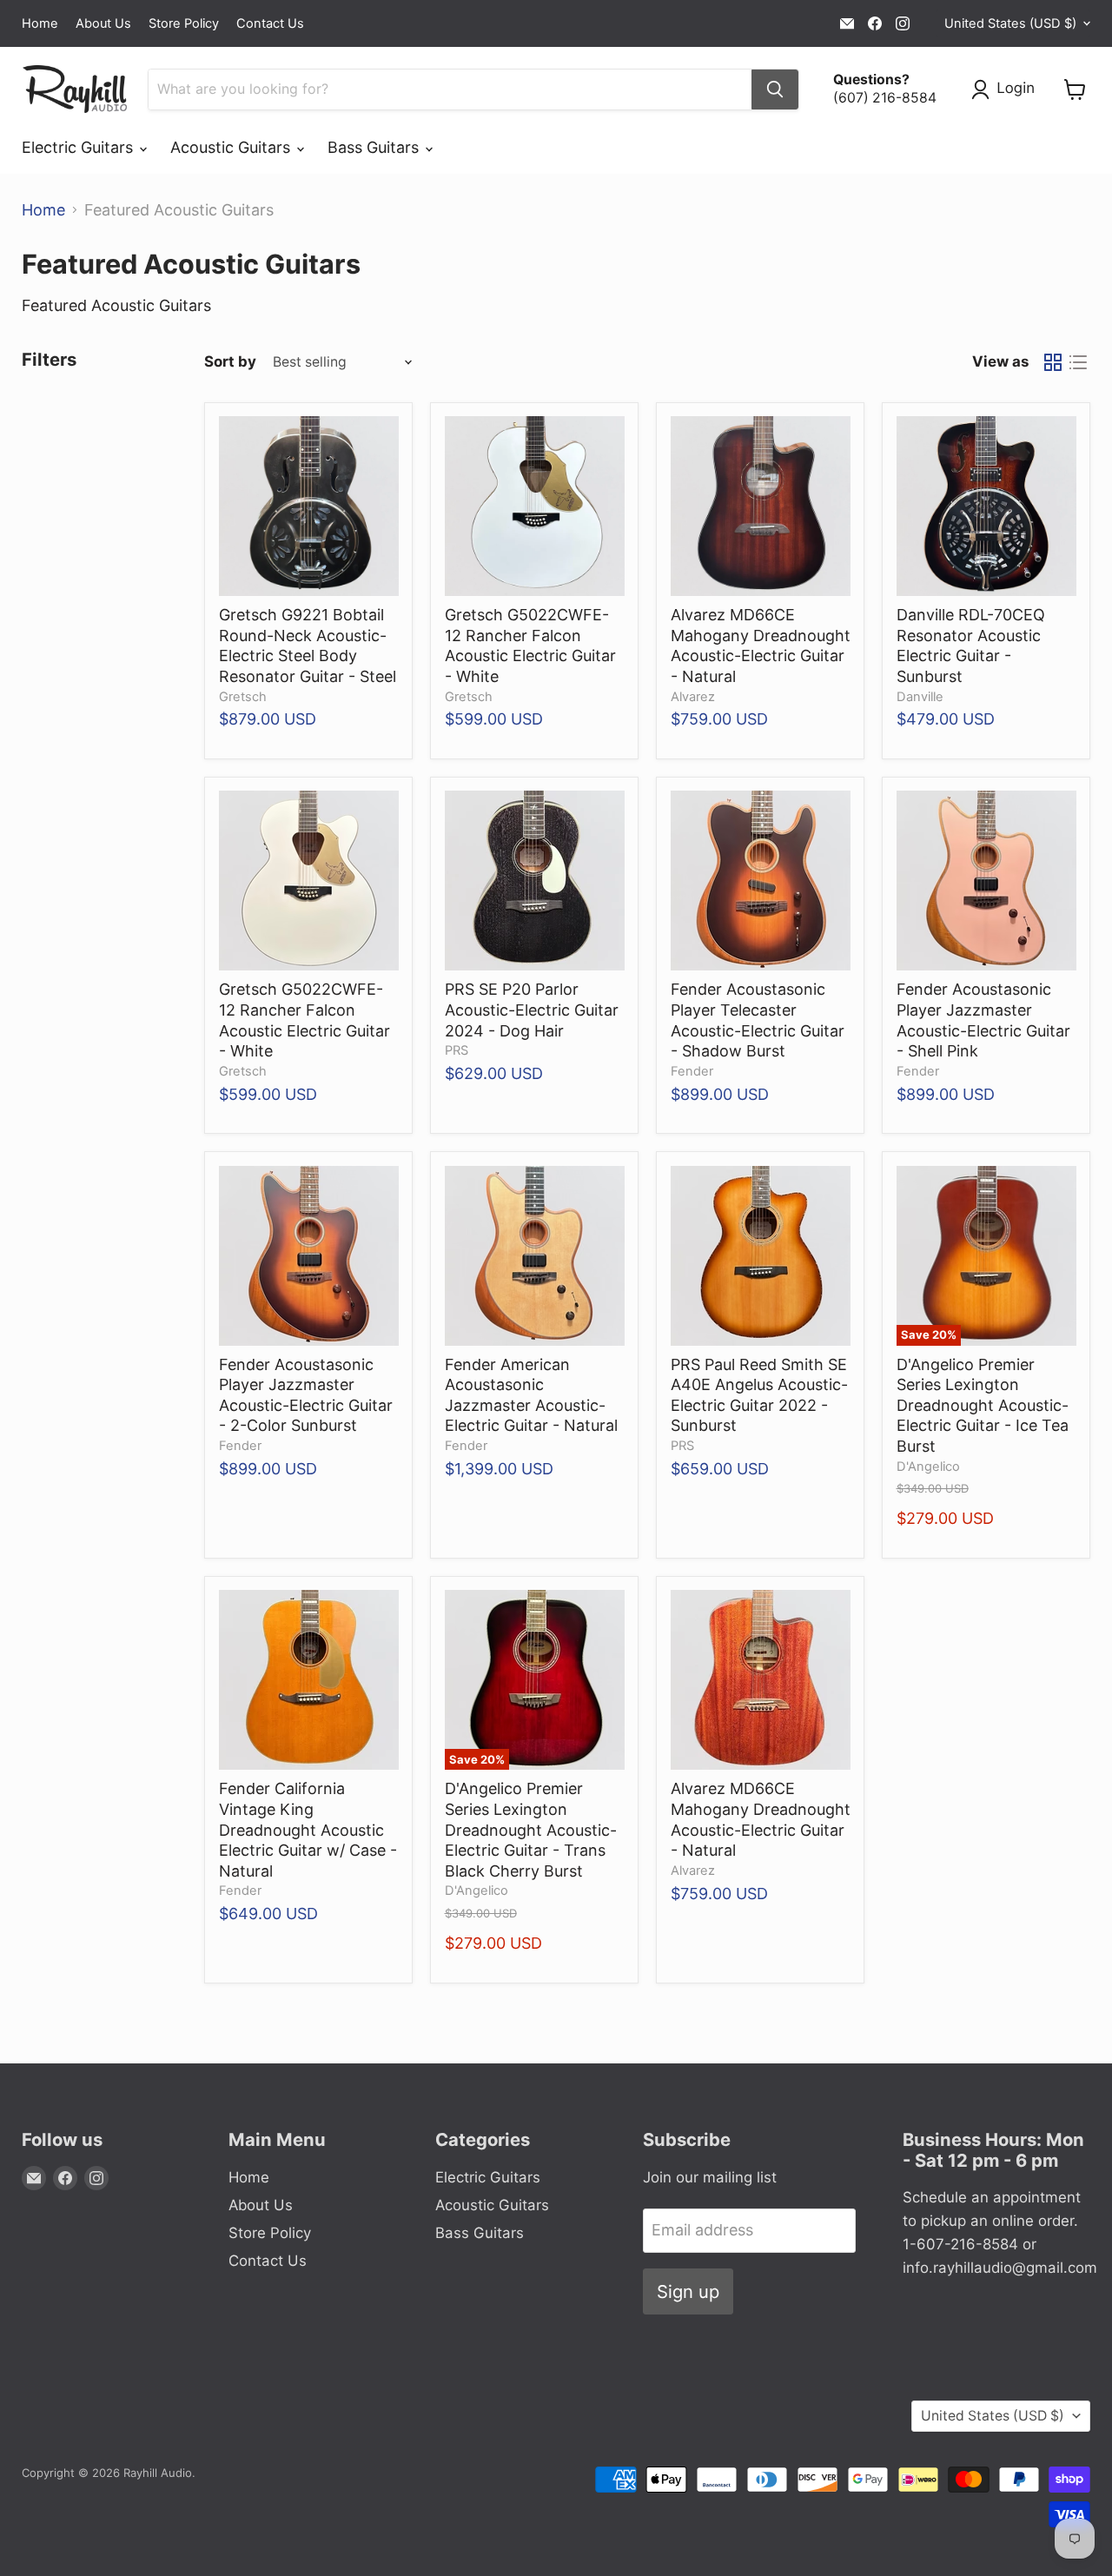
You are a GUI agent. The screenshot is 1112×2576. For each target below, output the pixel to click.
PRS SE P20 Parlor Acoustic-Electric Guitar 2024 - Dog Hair (532, 1010)
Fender (692, 1071)
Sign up (688, 2291)
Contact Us (270, 24)
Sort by (230, 362)
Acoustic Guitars (232, 147)
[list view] (1078, 362)
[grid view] (1052, 362)
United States (1010, 23)
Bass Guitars (375, 147)
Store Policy (184, 24)
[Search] (775, 89)
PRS (457, 1050)
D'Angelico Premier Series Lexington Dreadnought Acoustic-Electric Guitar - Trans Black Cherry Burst (531, 1830)
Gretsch (243, 697)
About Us (103, 24)
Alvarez (693, 697)
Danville (920, 697)
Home (40, 24)
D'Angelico (928, 1467)
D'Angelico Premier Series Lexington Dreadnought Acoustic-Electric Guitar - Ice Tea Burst (983, 1406)
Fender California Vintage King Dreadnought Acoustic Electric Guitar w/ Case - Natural (308, 1830)
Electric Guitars (79, 147)
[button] (1007, 89)
